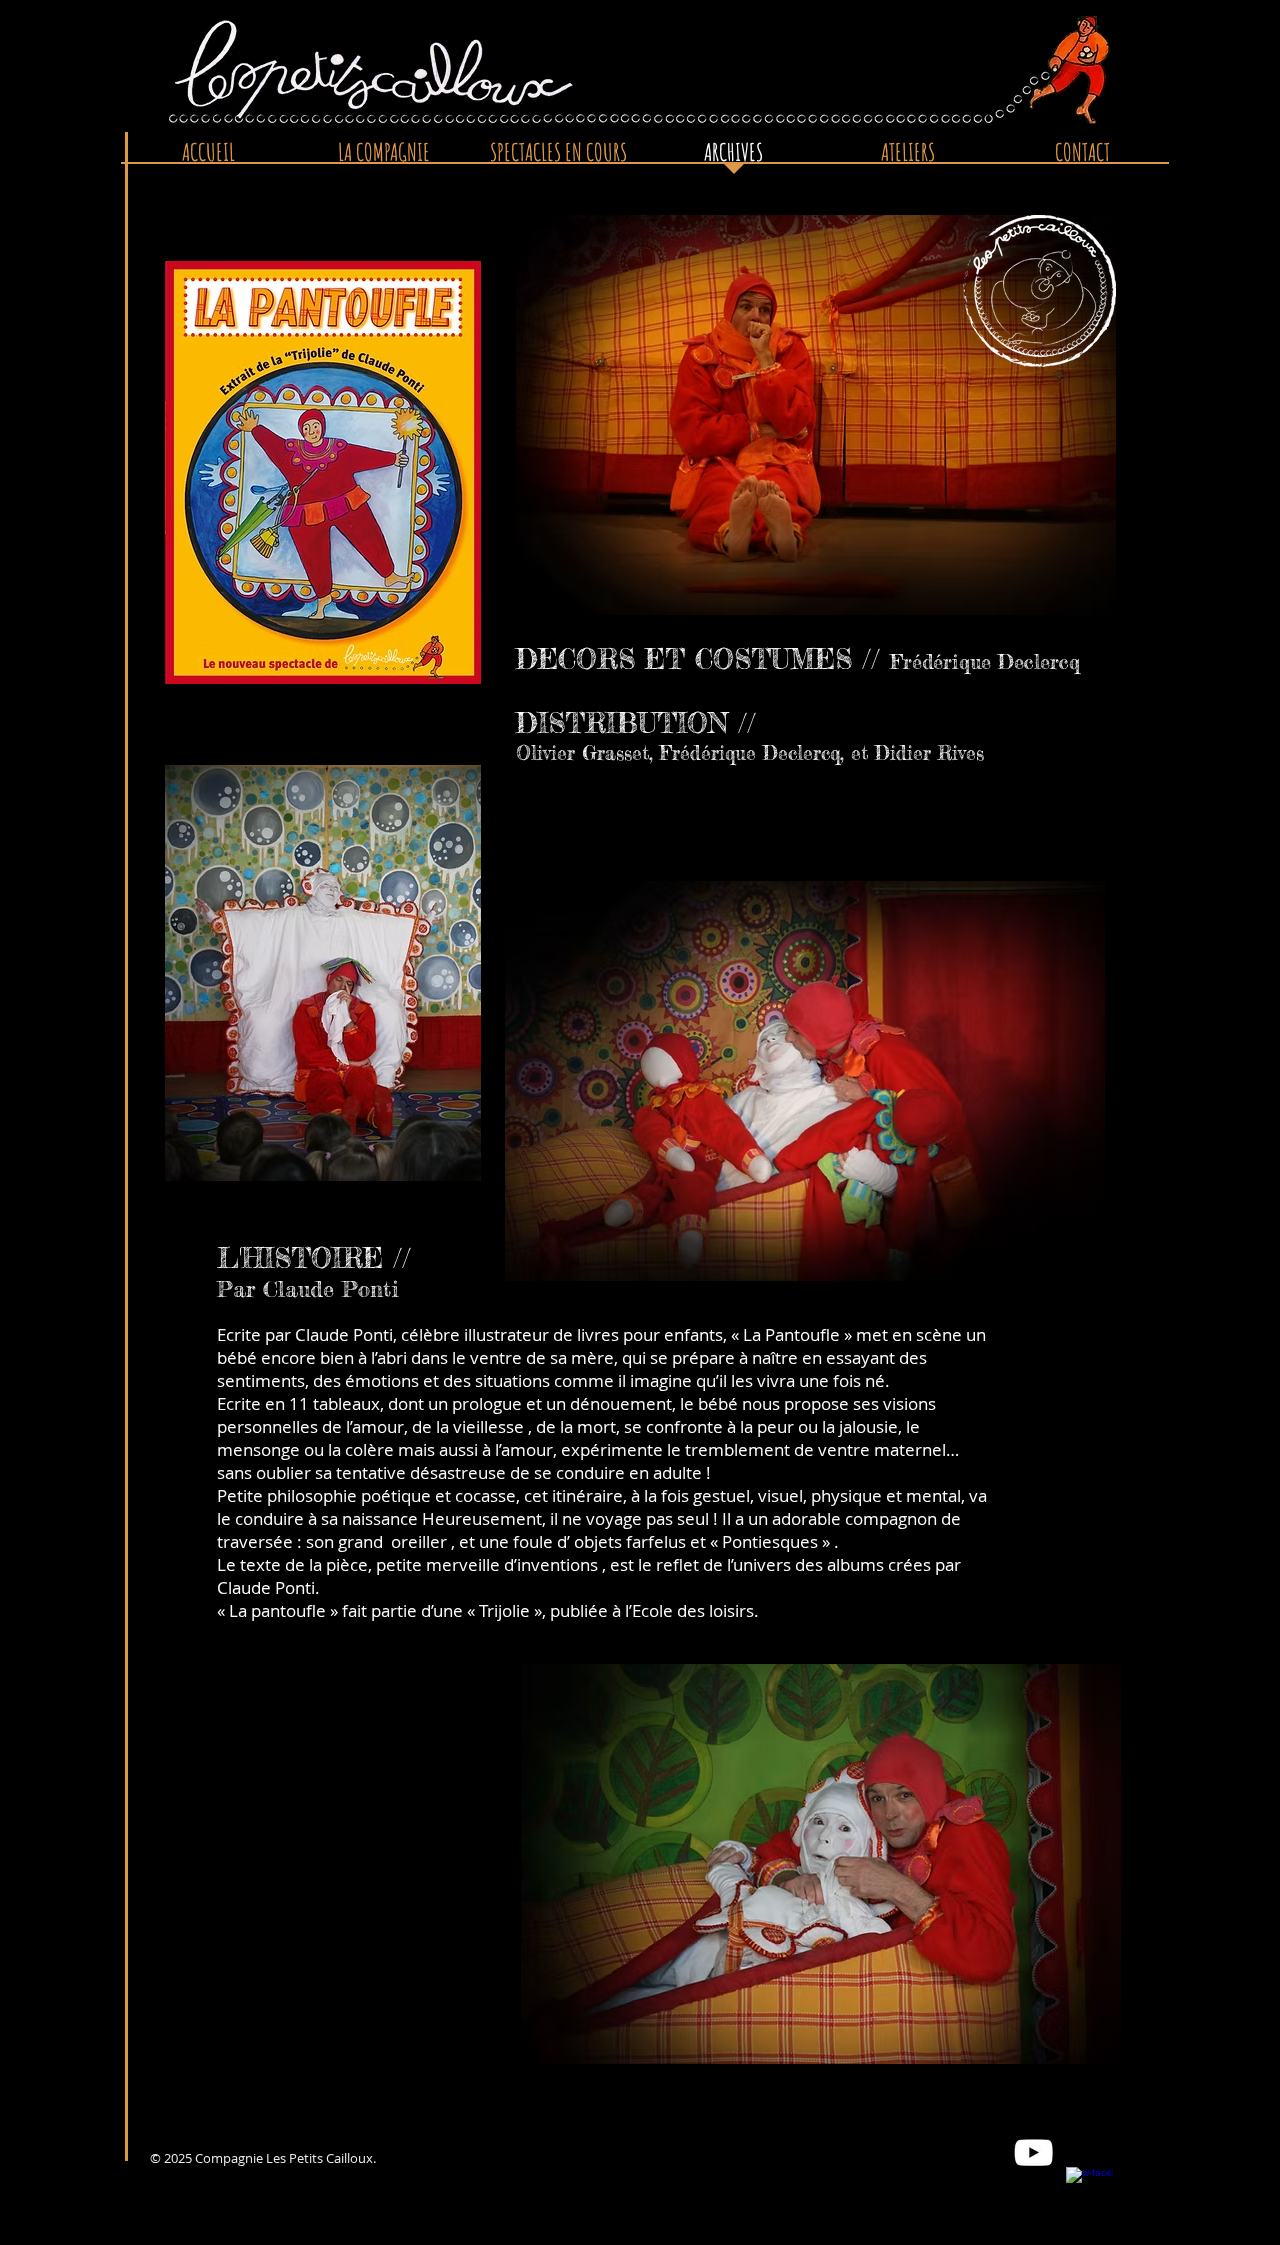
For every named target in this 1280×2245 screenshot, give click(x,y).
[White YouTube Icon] (1033, 2152)
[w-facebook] (1089, 2190)
